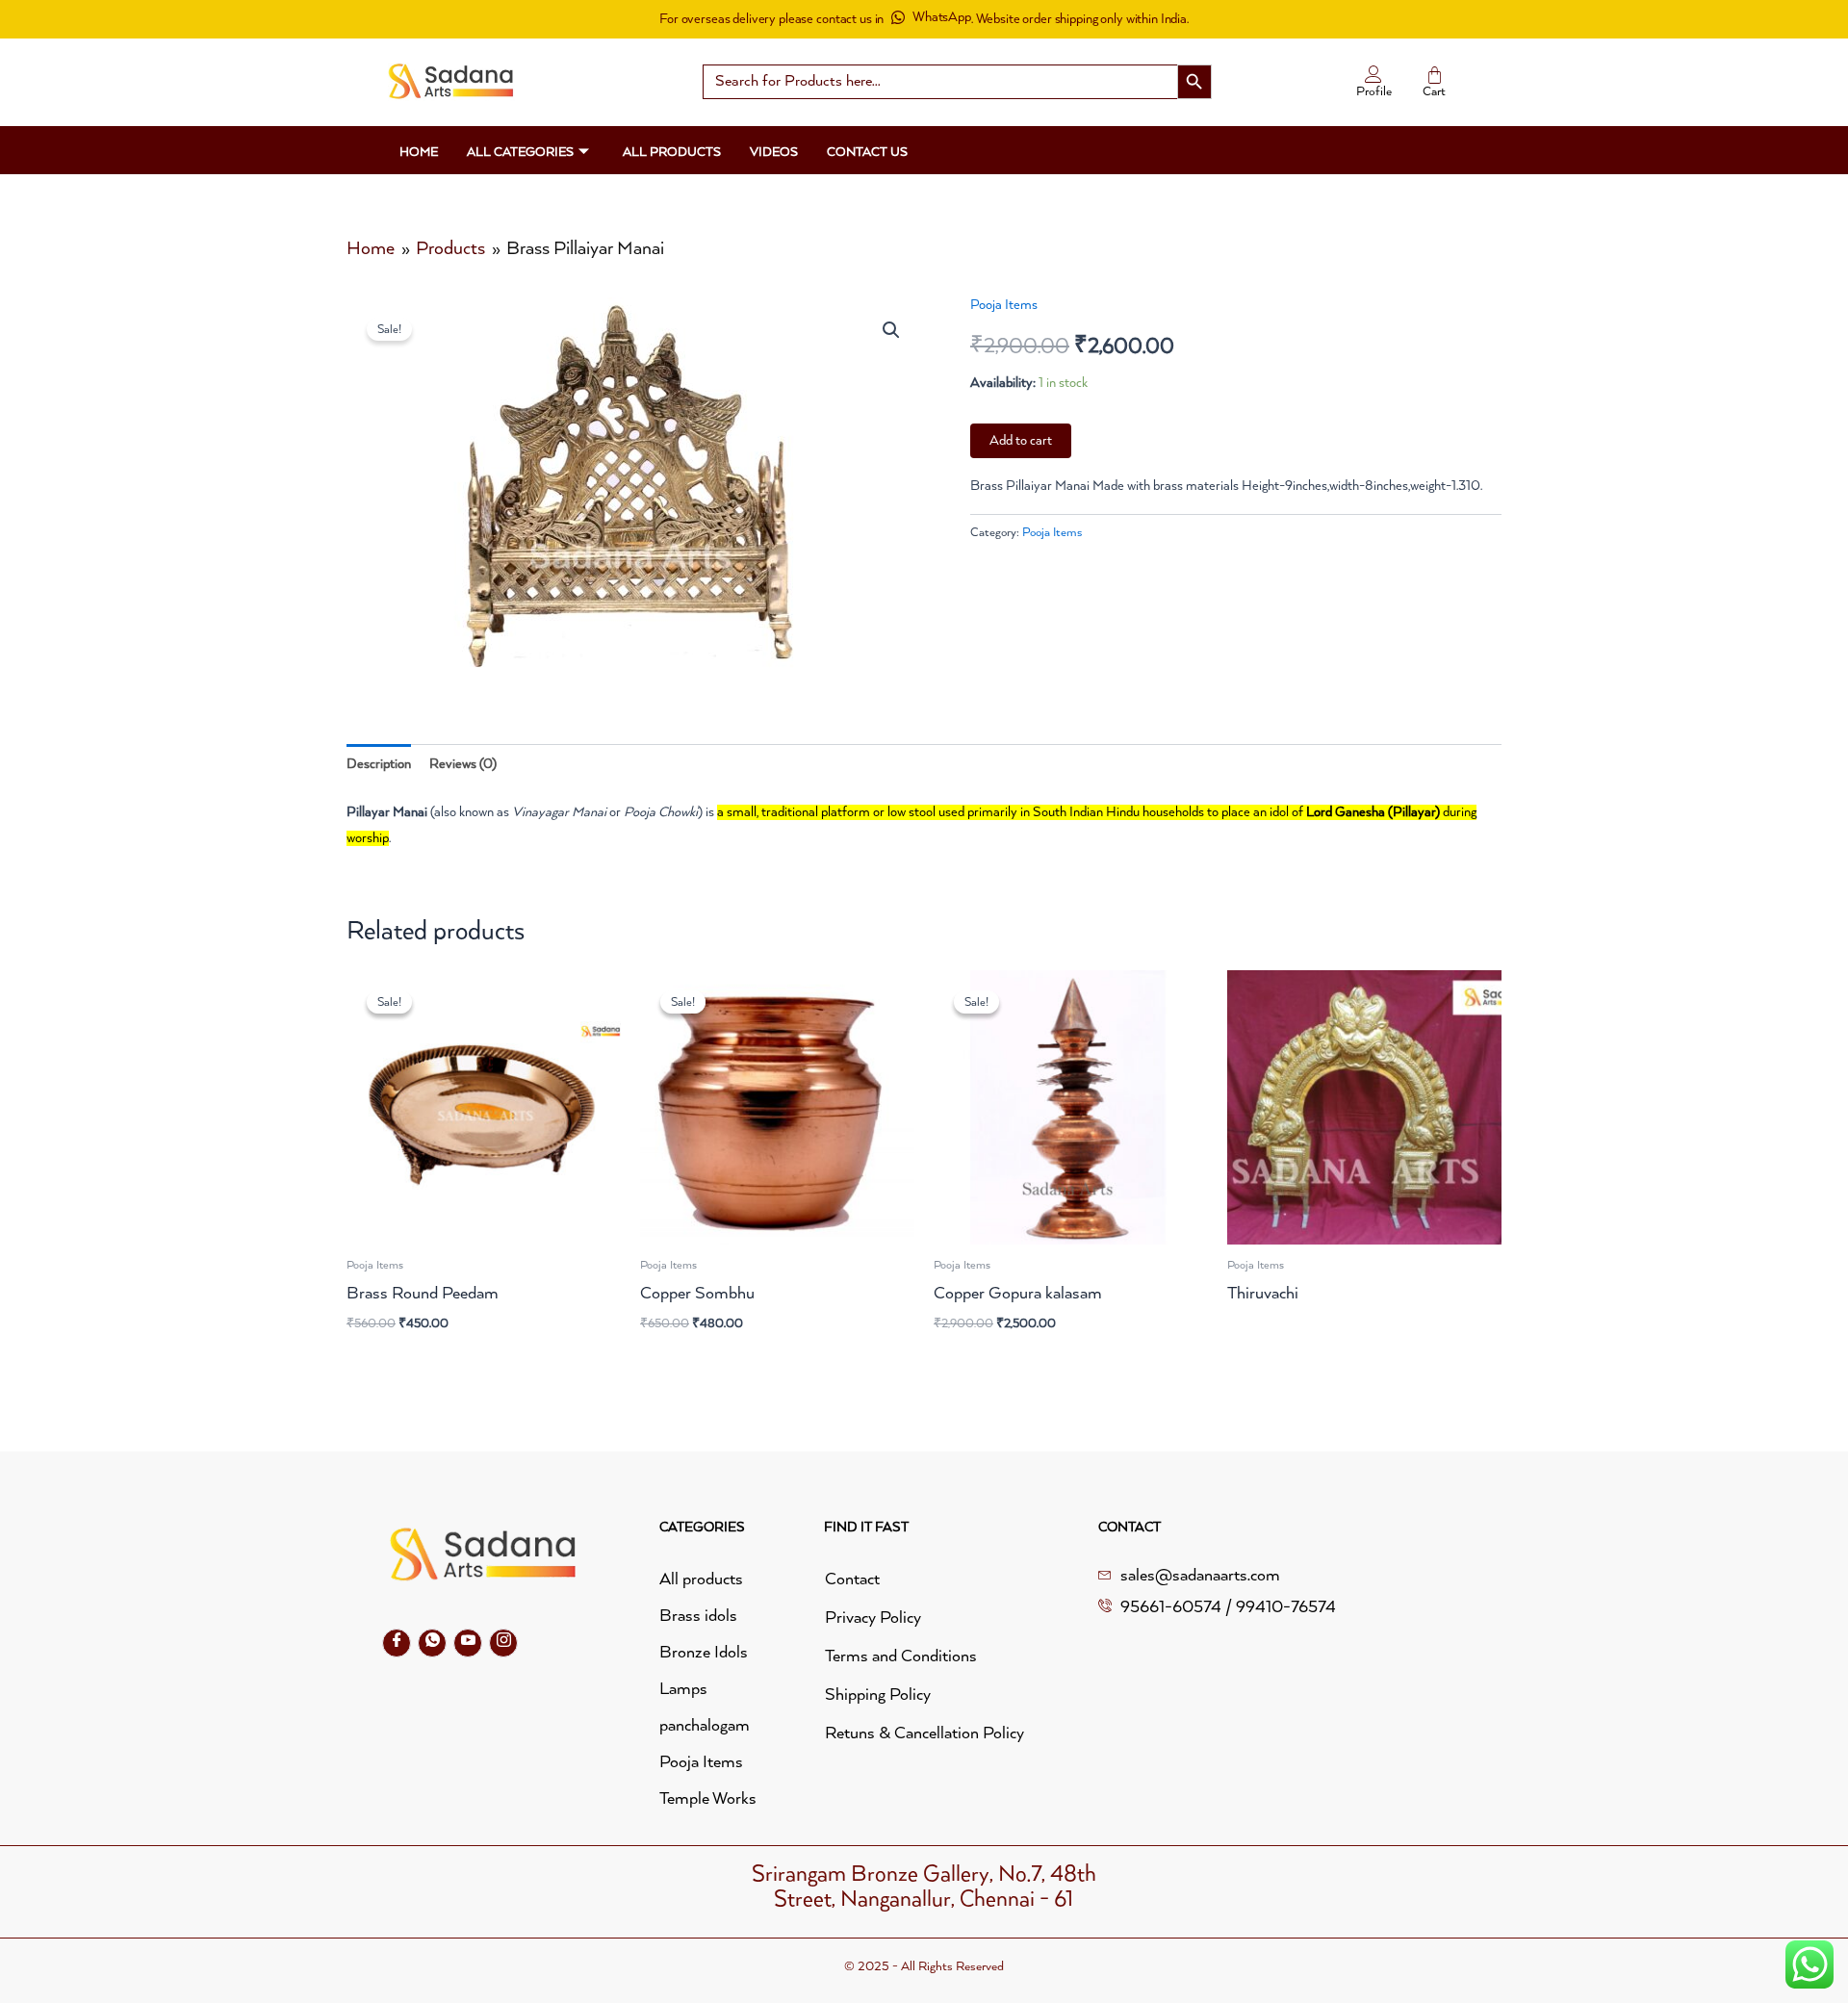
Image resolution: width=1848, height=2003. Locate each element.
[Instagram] (503, 1643)
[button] (891, 330)
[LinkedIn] (468, 1643)
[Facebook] (397, 1643)
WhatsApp (942, 17)
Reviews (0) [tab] (463, 764)
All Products (672, 153)
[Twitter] (432, 1643)
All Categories (520, 153)
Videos (774, 153)
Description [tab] (379, 764)
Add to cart (1021, 441)
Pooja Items (1004, 305)
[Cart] (1435, 76)
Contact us (867, 153)
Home (419, 153)
